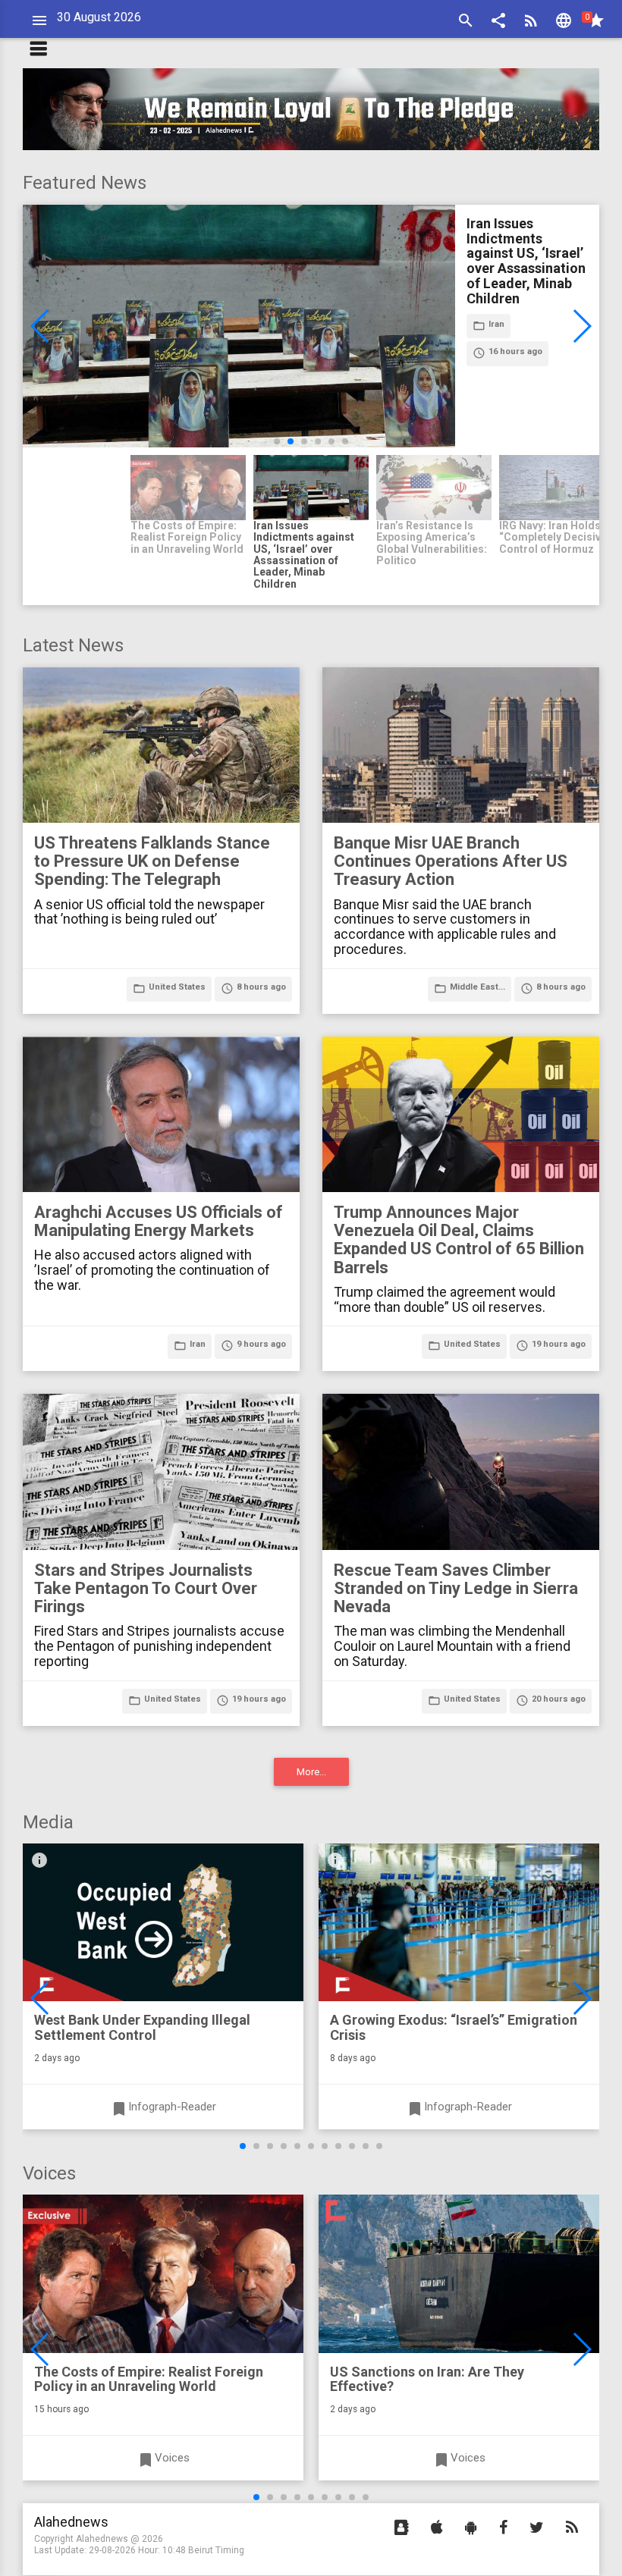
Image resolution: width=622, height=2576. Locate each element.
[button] (498, 22)
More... (311, 1772)
